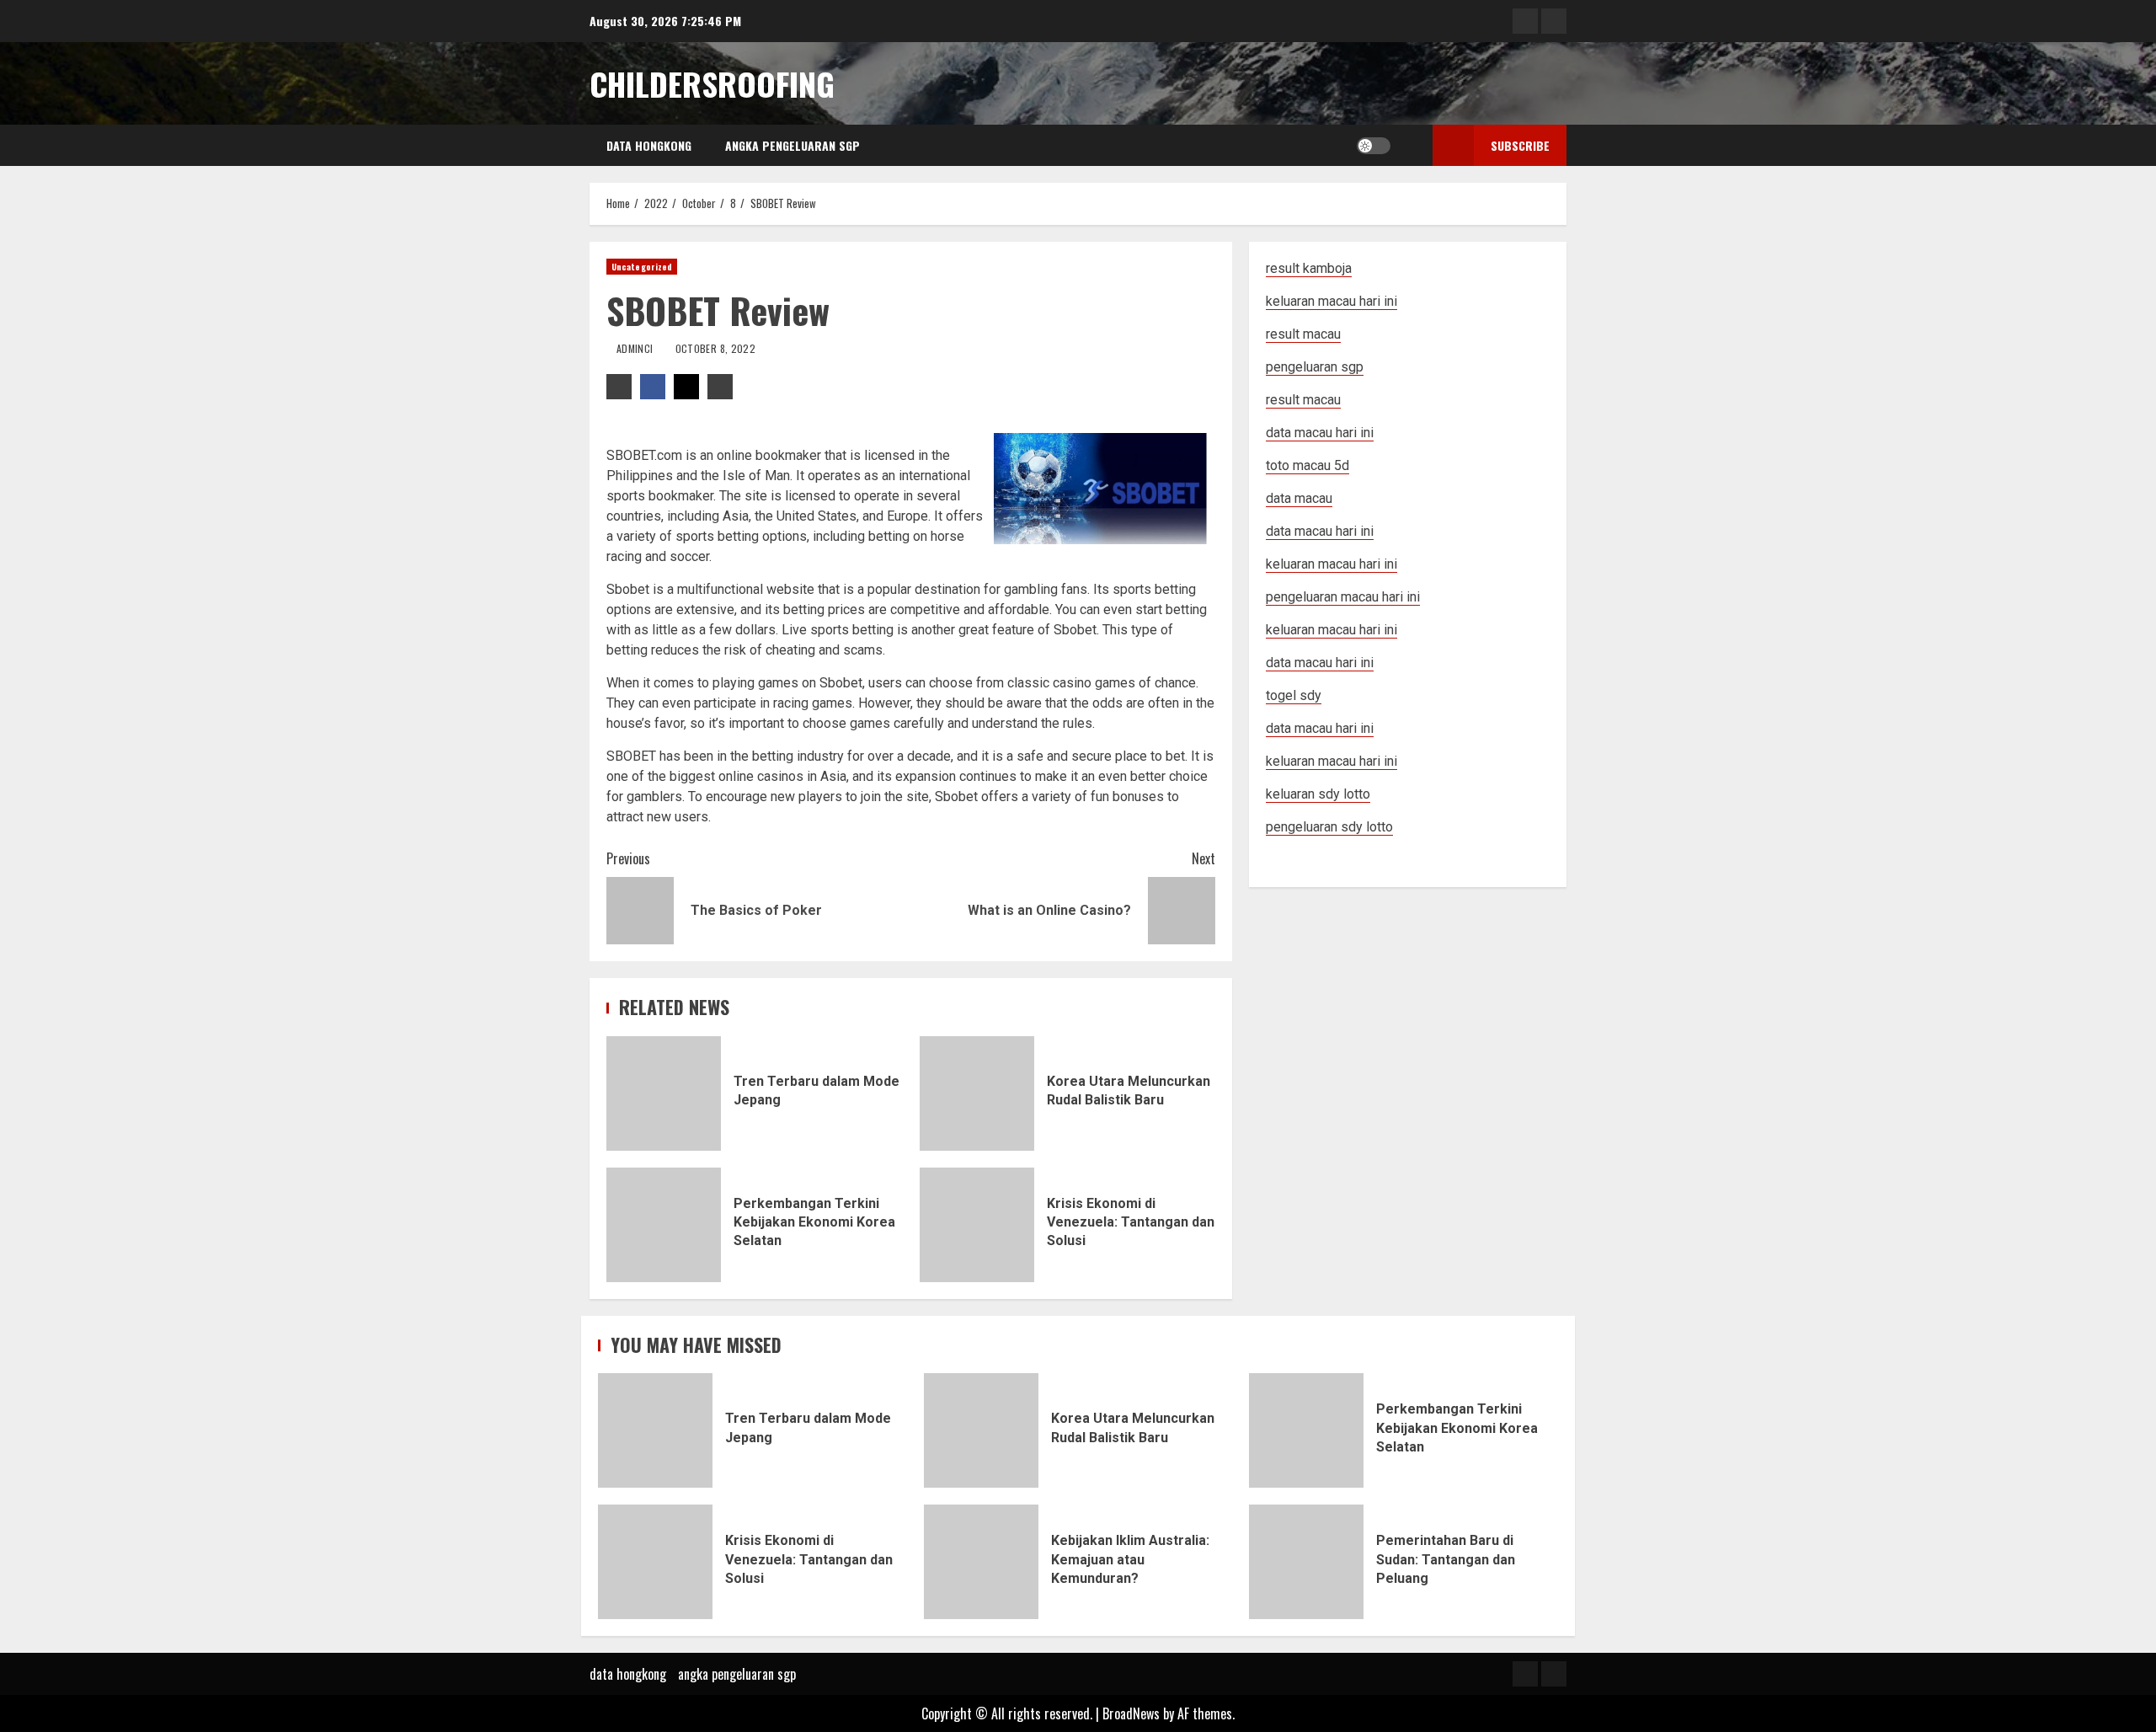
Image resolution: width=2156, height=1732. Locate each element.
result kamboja (1309, 268)
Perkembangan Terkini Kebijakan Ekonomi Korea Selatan (664, 1225)
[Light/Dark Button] (1374, 146)
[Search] (1408, 146)
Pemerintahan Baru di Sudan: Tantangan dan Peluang (1306, 1562)
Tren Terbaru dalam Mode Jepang (664, 1093)
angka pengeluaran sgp (792, 145)
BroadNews (1131, 1713)
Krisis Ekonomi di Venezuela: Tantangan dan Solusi (977, 1225)
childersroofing (712, 83)
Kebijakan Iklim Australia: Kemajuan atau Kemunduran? (981, 1562)
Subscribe (1520, 145)
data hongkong (649, 145)
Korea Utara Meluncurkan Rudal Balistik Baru (977, 1093)
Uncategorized (642, 267)
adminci (636, 348)
